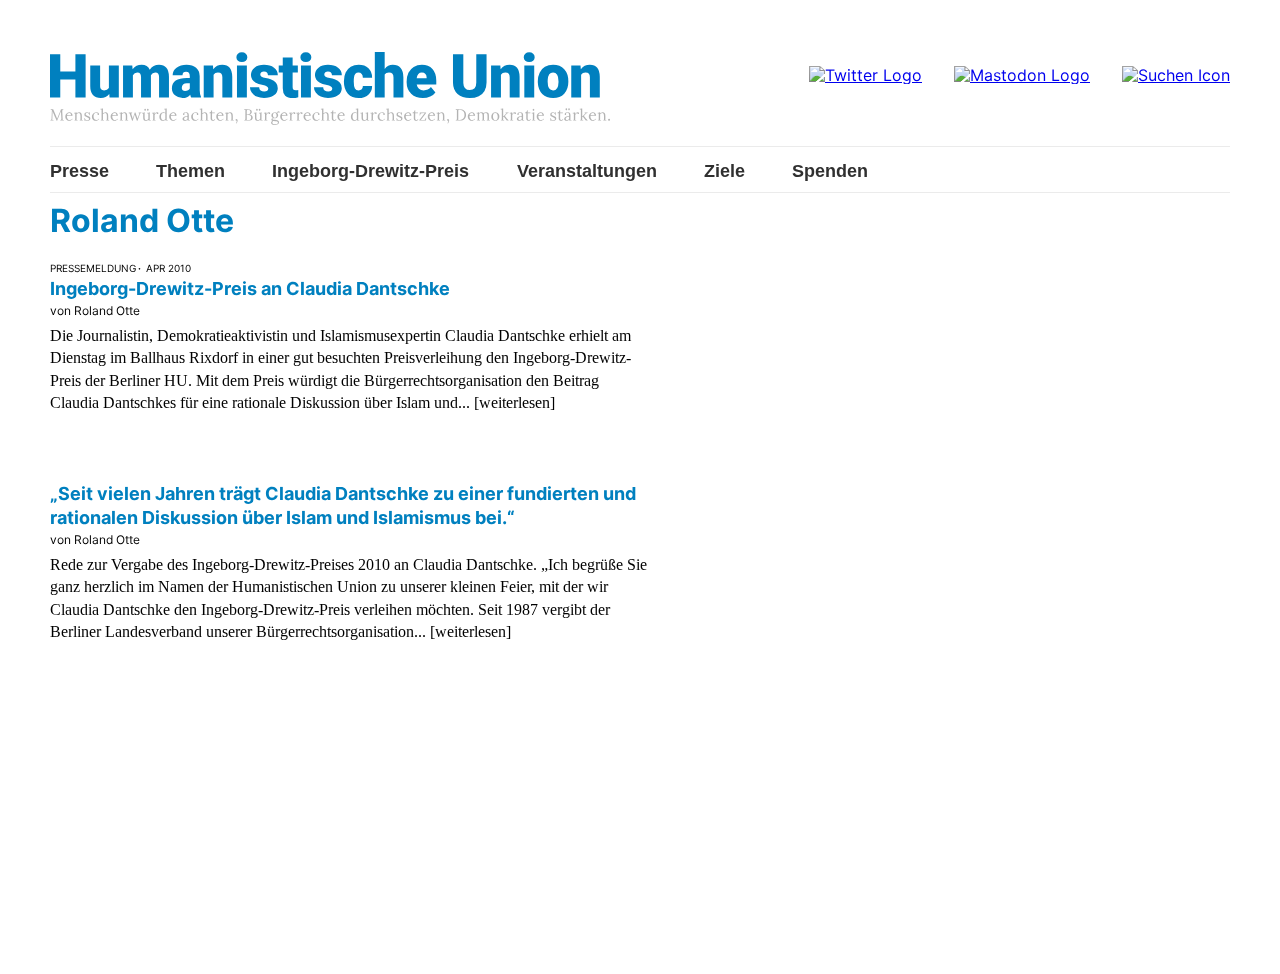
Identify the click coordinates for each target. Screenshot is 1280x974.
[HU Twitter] (865, 75)
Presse (79, 171)
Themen (190, 171)
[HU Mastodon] (1022, 75)
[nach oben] (1245, 939)
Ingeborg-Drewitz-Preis (370, 171)
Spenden (830, 171)
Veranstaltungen (587, 171)
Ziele (724, 171)
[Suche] (1176, 75)
